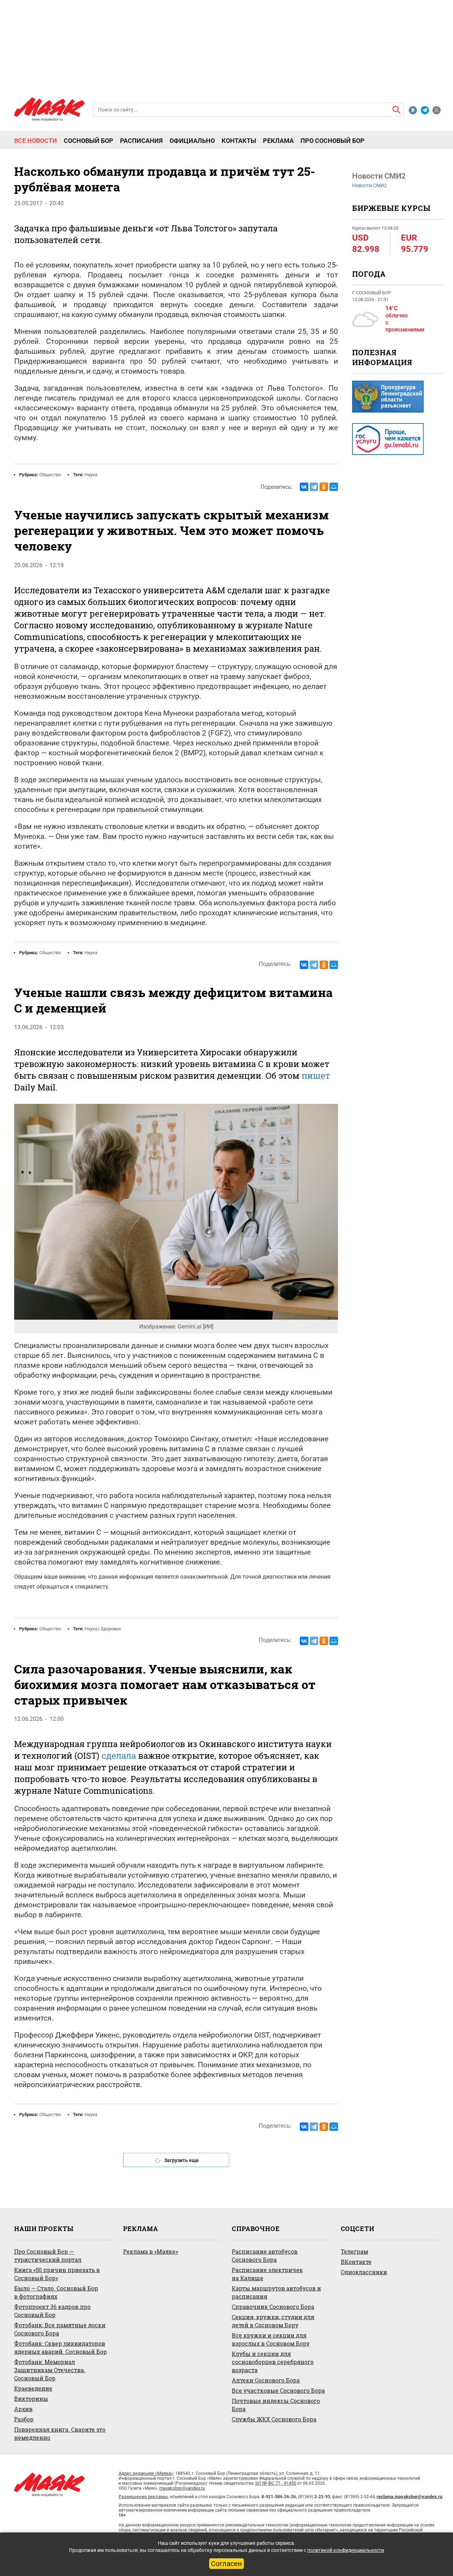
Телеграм (354, 2251)
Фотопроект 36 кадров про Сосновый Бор (52, 2311)
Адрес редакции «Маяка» (146, 2473)
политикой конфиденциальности (346, 2550)
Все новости (36, 141)
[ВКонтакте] (304, 487)
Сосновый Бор (88, 141)
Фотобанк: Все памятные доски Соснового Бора (60, 2329)
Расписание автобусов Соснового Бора (265, 2255)
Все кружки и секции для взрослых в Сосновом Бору (271, 2339)
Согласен (226, 2564)
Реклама (278, 141)
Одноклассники (364, 2272)
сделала (119, 1756)
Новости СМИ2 (369, 185)
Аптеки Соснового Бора (266, 2380)
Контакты (239, 141)
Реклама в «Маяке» (151, 2251)
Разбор (24, 2419)
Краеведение (33, 2388)
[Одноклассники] (324, 487)
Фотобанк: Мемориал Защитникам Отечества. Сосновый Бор (50, 2370)
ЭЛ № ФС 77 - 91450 (276, 2483)
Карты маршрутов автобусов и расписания (276, 2292)
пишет (316, 1076)
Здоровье (111, 1629)
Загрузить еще (182, 2160)
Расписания (141, 141)
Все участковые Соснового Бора (278, 2390)
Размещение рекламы (143, 2497)
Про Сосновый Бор (332, 141)
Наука (91, 475)
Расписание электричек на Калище (267, 2274)
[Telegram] (314, 487)
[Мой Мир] (334, 487)
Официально (192, 141)
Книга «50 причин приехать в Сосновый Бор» (57, 2274)
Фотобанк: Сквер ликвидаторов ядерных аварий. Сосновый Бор (61, 2347)
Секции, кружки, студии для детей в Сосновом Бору (273, 2321)
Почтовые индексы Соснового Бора (276, 2405)
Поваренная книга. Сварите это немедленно (60, 2433)
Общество (50, 475)
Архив (23, 2409)
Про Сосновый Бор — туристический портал (48, 2255)
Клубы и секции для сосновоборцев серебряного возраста (273, 2362)
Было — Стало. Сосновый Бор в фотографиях (56, 2292)
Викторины (31, 2399)
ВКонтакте (356, 2262)
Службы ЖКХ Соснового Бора (274, 2419)
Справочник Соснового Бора (273, 2307)
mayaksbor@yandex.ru (182, 2488)
